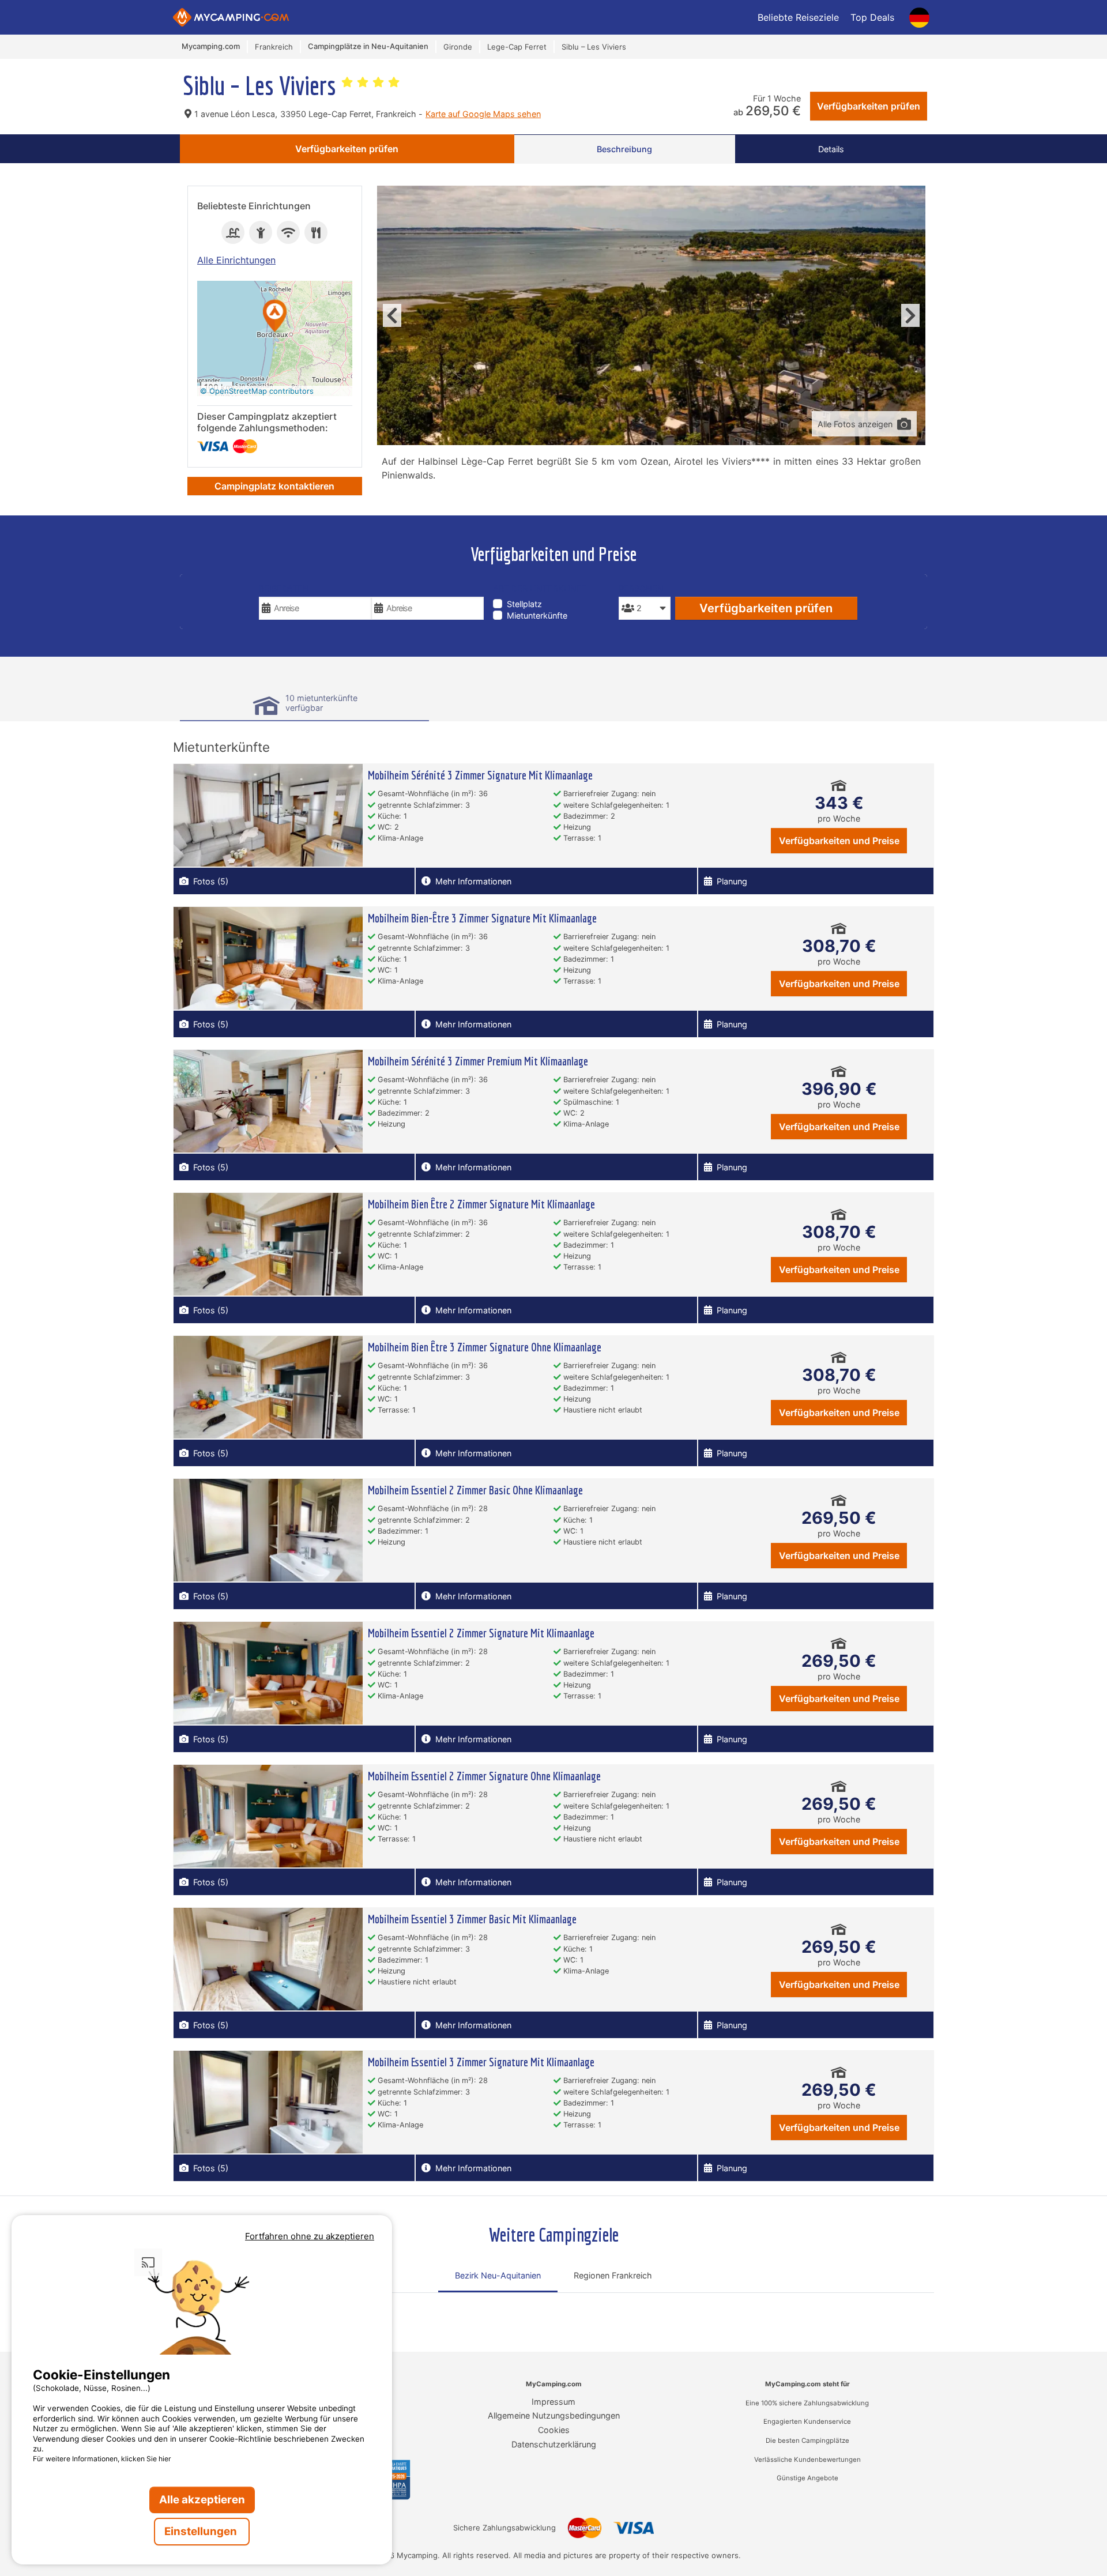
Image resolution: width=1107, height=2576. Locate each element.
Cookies (554, 2430)
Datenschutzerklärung (554, 2444)
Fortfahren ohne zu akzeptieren (310, 2236)
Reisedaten (284, 588)
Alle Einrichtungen (236, 260)
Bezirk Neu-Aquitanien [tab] (498, 2275)
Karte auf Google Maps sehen (483, 114)
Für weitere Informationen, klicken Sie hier (102, 2459)
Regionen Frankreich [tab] (613, 2275)
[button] (275, 317)
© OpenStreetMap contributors (257, 391)
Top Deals (872, 17)
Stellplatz (524, 604)
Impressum (553, 2402)
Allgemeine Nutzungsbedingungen (554, 2415)
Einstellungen (202, 2531)
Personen (641, 588)
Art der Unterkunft (540, 588)
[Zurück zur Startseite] (231, 17)
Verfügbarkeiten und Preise (839, 841)
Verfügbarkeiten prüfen (869, 106)
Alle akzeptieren (202, 2500)
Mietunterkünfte (537, 615)
